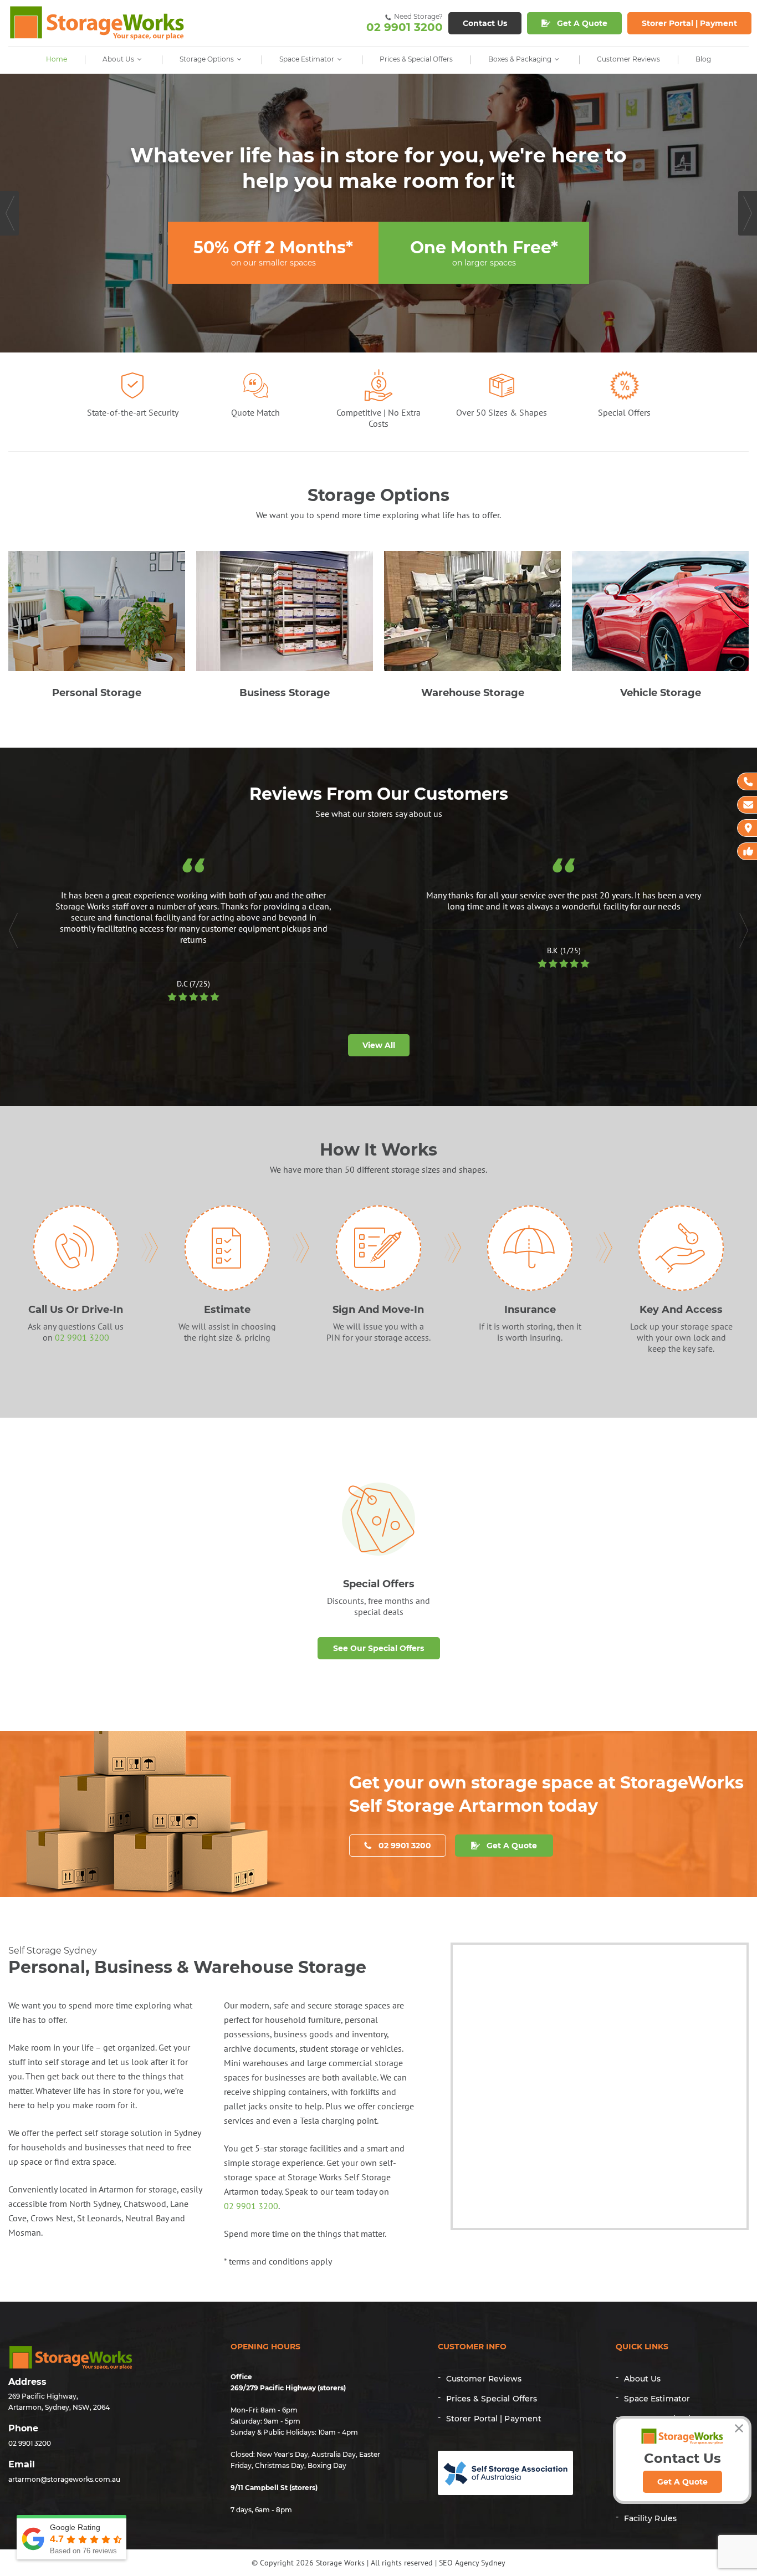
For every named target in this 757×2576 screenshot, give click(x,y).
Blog (703, 59)
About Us (118, 59)
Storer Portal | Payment (494, 2419)
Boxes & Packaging (520, 59)
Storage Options (207, 59)
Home (57, 59)
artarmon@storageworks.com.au (64, 2479)
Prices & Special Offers (416, 59)
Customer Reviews (628, 59)
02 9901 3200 (405, 23)
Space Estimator (307, 59)
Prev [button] (9, 213)
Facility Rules (650, 2518)
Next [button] (748, 213)
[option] (378, 213)
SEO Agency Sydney (472, 2563)
